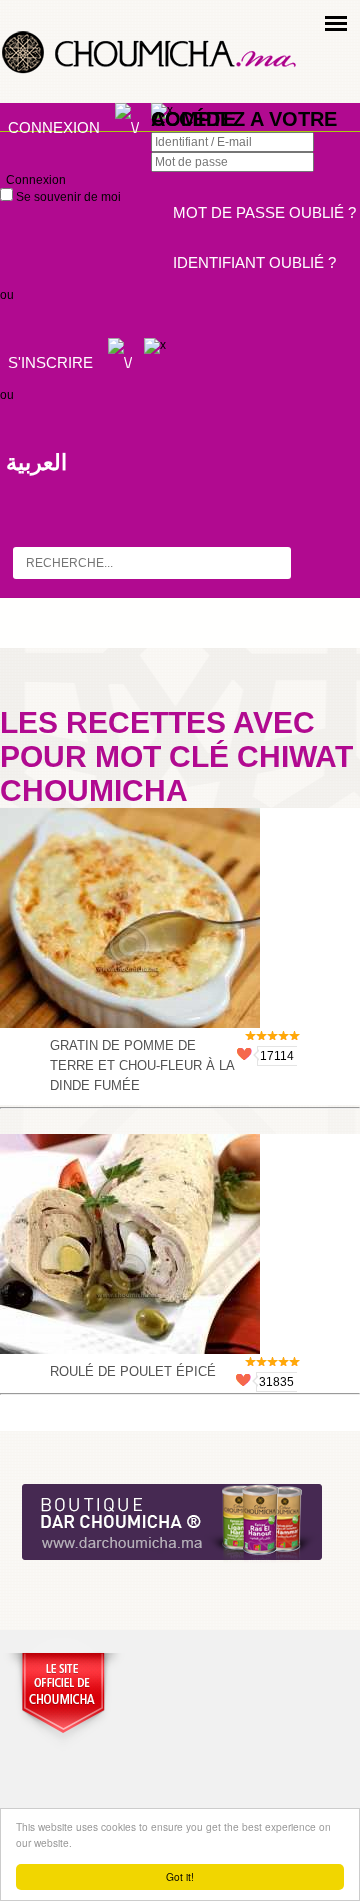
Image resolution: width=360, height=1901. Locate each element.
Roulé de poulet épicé (133, 1371)
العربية (36, 462)
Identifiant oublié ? (254, 262)
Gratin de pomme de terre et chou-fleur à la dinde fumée (142, 1065)
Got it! (180, 1876)
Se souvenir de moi (67, 197)
